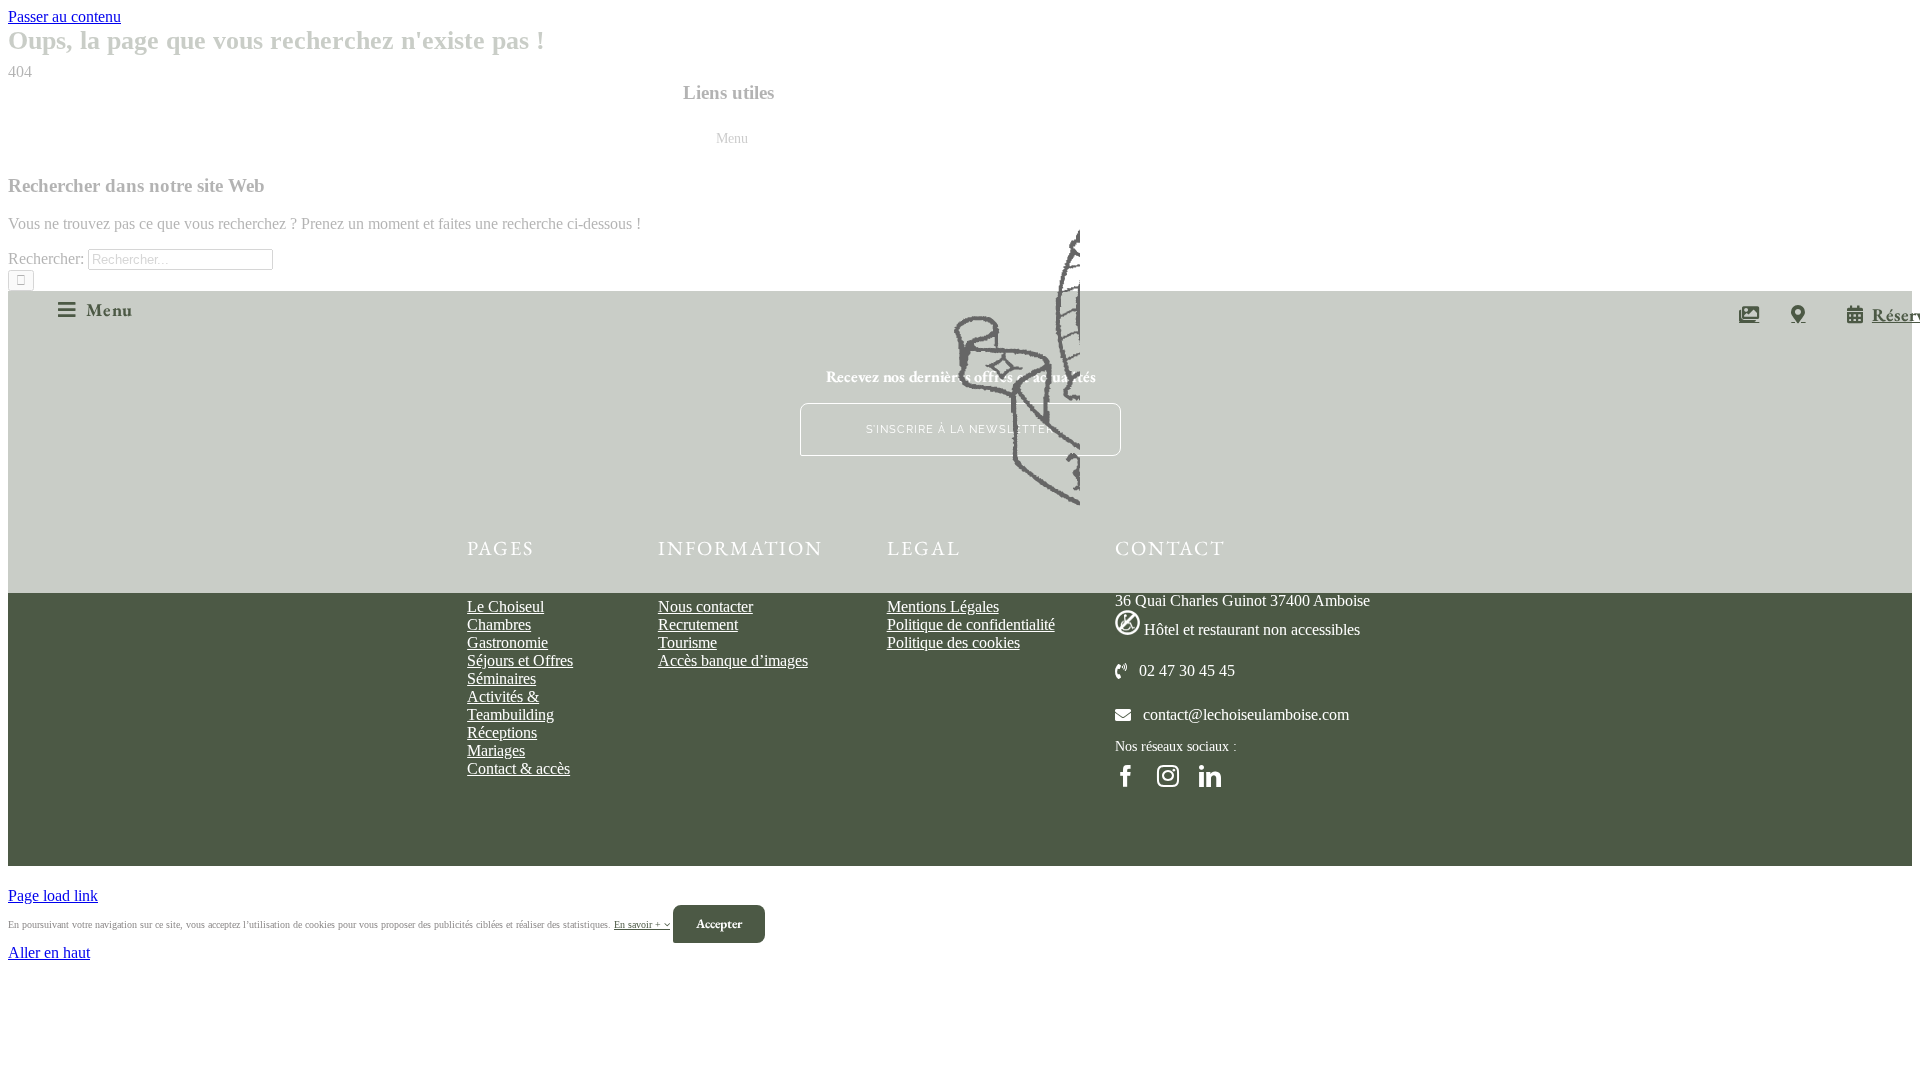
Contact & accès (518, 768)
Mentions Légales (943, 606)
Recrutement (698, 624)
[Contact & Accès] (1798, 310)
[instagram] (1168, 776)
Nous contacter (705, 606)
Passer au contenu (64, 16)
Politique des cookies (953, 642)
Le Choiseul (505, 606)
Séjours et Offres (520, 660)
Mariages (496, 750)
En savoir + (639, 924)
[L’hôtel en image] (1749, 310)
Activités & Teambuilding (510, 705)
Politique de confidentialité (971, 624)
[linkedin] (1210, 776)
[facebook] (1126, 776)
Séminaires (501, 678)
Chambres (499, 624)
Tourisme (687, 642)
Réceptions (502, 732)
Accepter (719, 923)
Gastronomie (507, 642)
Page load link (53, 895)
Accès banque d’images (733, 660)
